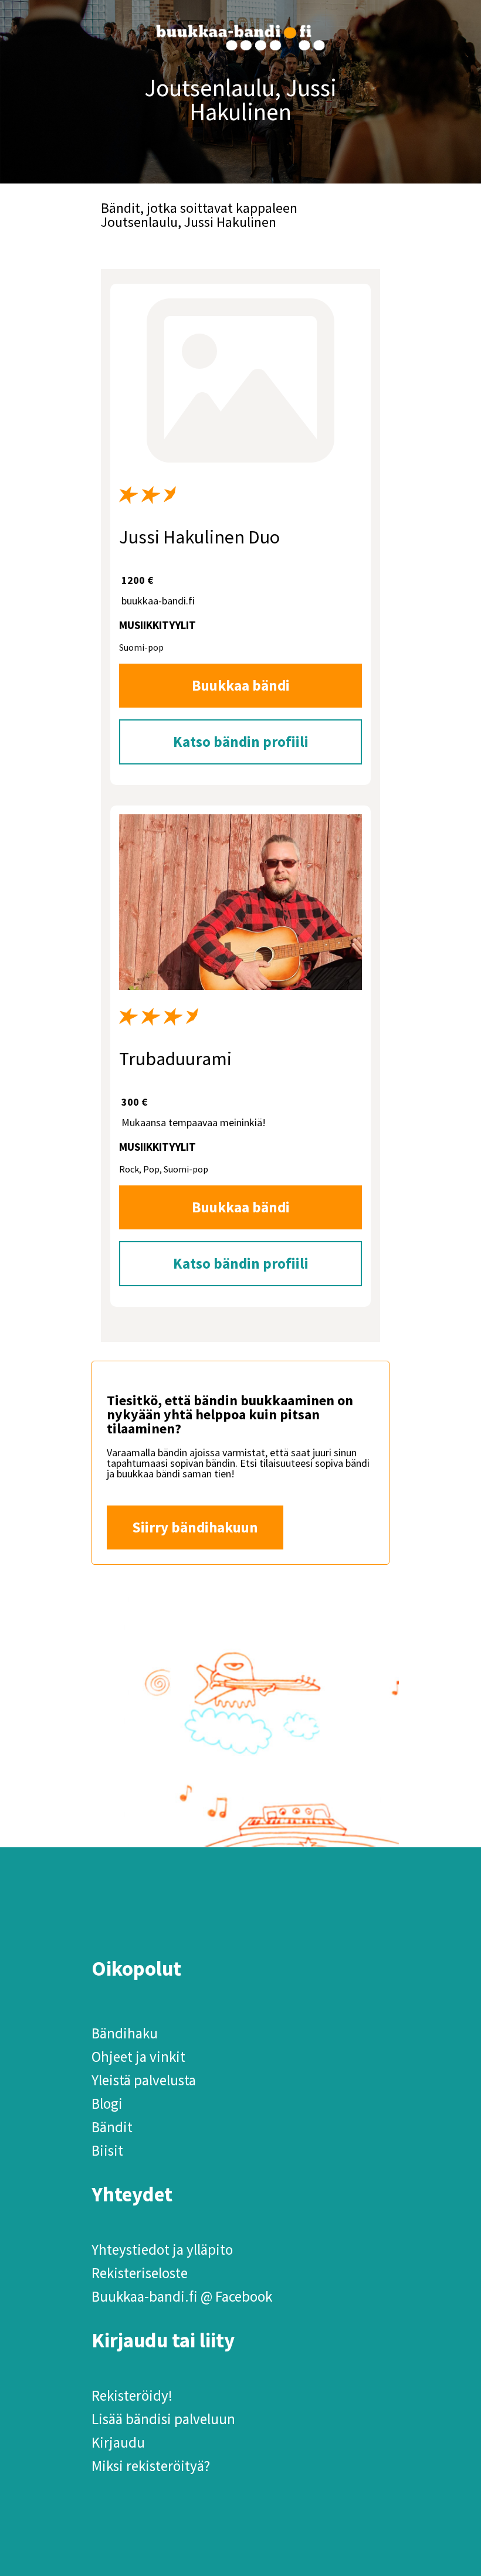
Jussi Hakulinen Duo (199, 537)
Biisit (107, 2150)
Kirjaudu (118, 2442)
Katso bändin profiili (241, 742)
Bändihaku (125, 2033)
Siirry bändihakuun (195, 1527)
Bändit (112, 2127)
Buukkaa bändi (241, 685)
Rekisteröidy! (132, 2395)
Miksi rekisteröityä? (151, 2466)
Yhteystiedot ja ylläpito (162, 2249)
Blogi (107, 2103)
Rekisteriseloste (140, 2273)
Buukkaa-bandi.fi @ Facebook (182, 2296)
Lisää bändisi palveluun (163, 2419)
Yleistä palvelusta (144, 2080)
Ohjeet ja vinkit (138, 2057)
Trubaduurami (175, 1059)
